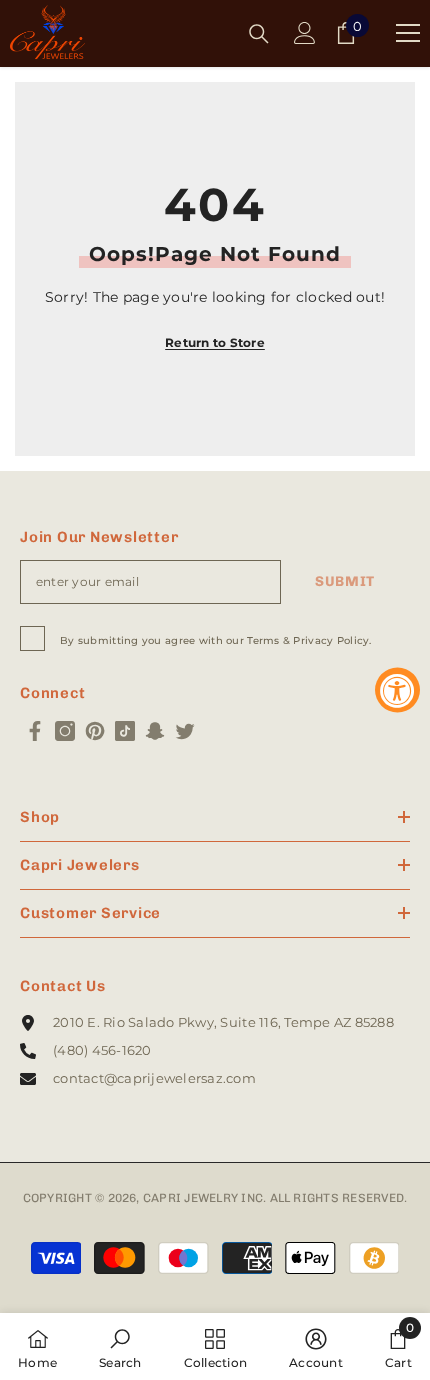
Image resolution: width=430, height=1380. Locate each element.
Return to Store (215, 342)
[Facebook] (35, 731)
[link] (120, 1346)
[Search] (259, 34)
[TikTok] (125, 731)
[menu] (408, 33)
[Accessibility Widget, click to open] (397, 690)
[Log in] (305, 33)
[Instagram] (65, 731)
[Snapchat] (155, 731)
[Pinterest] (95, 731)
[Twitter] (185, 731)
